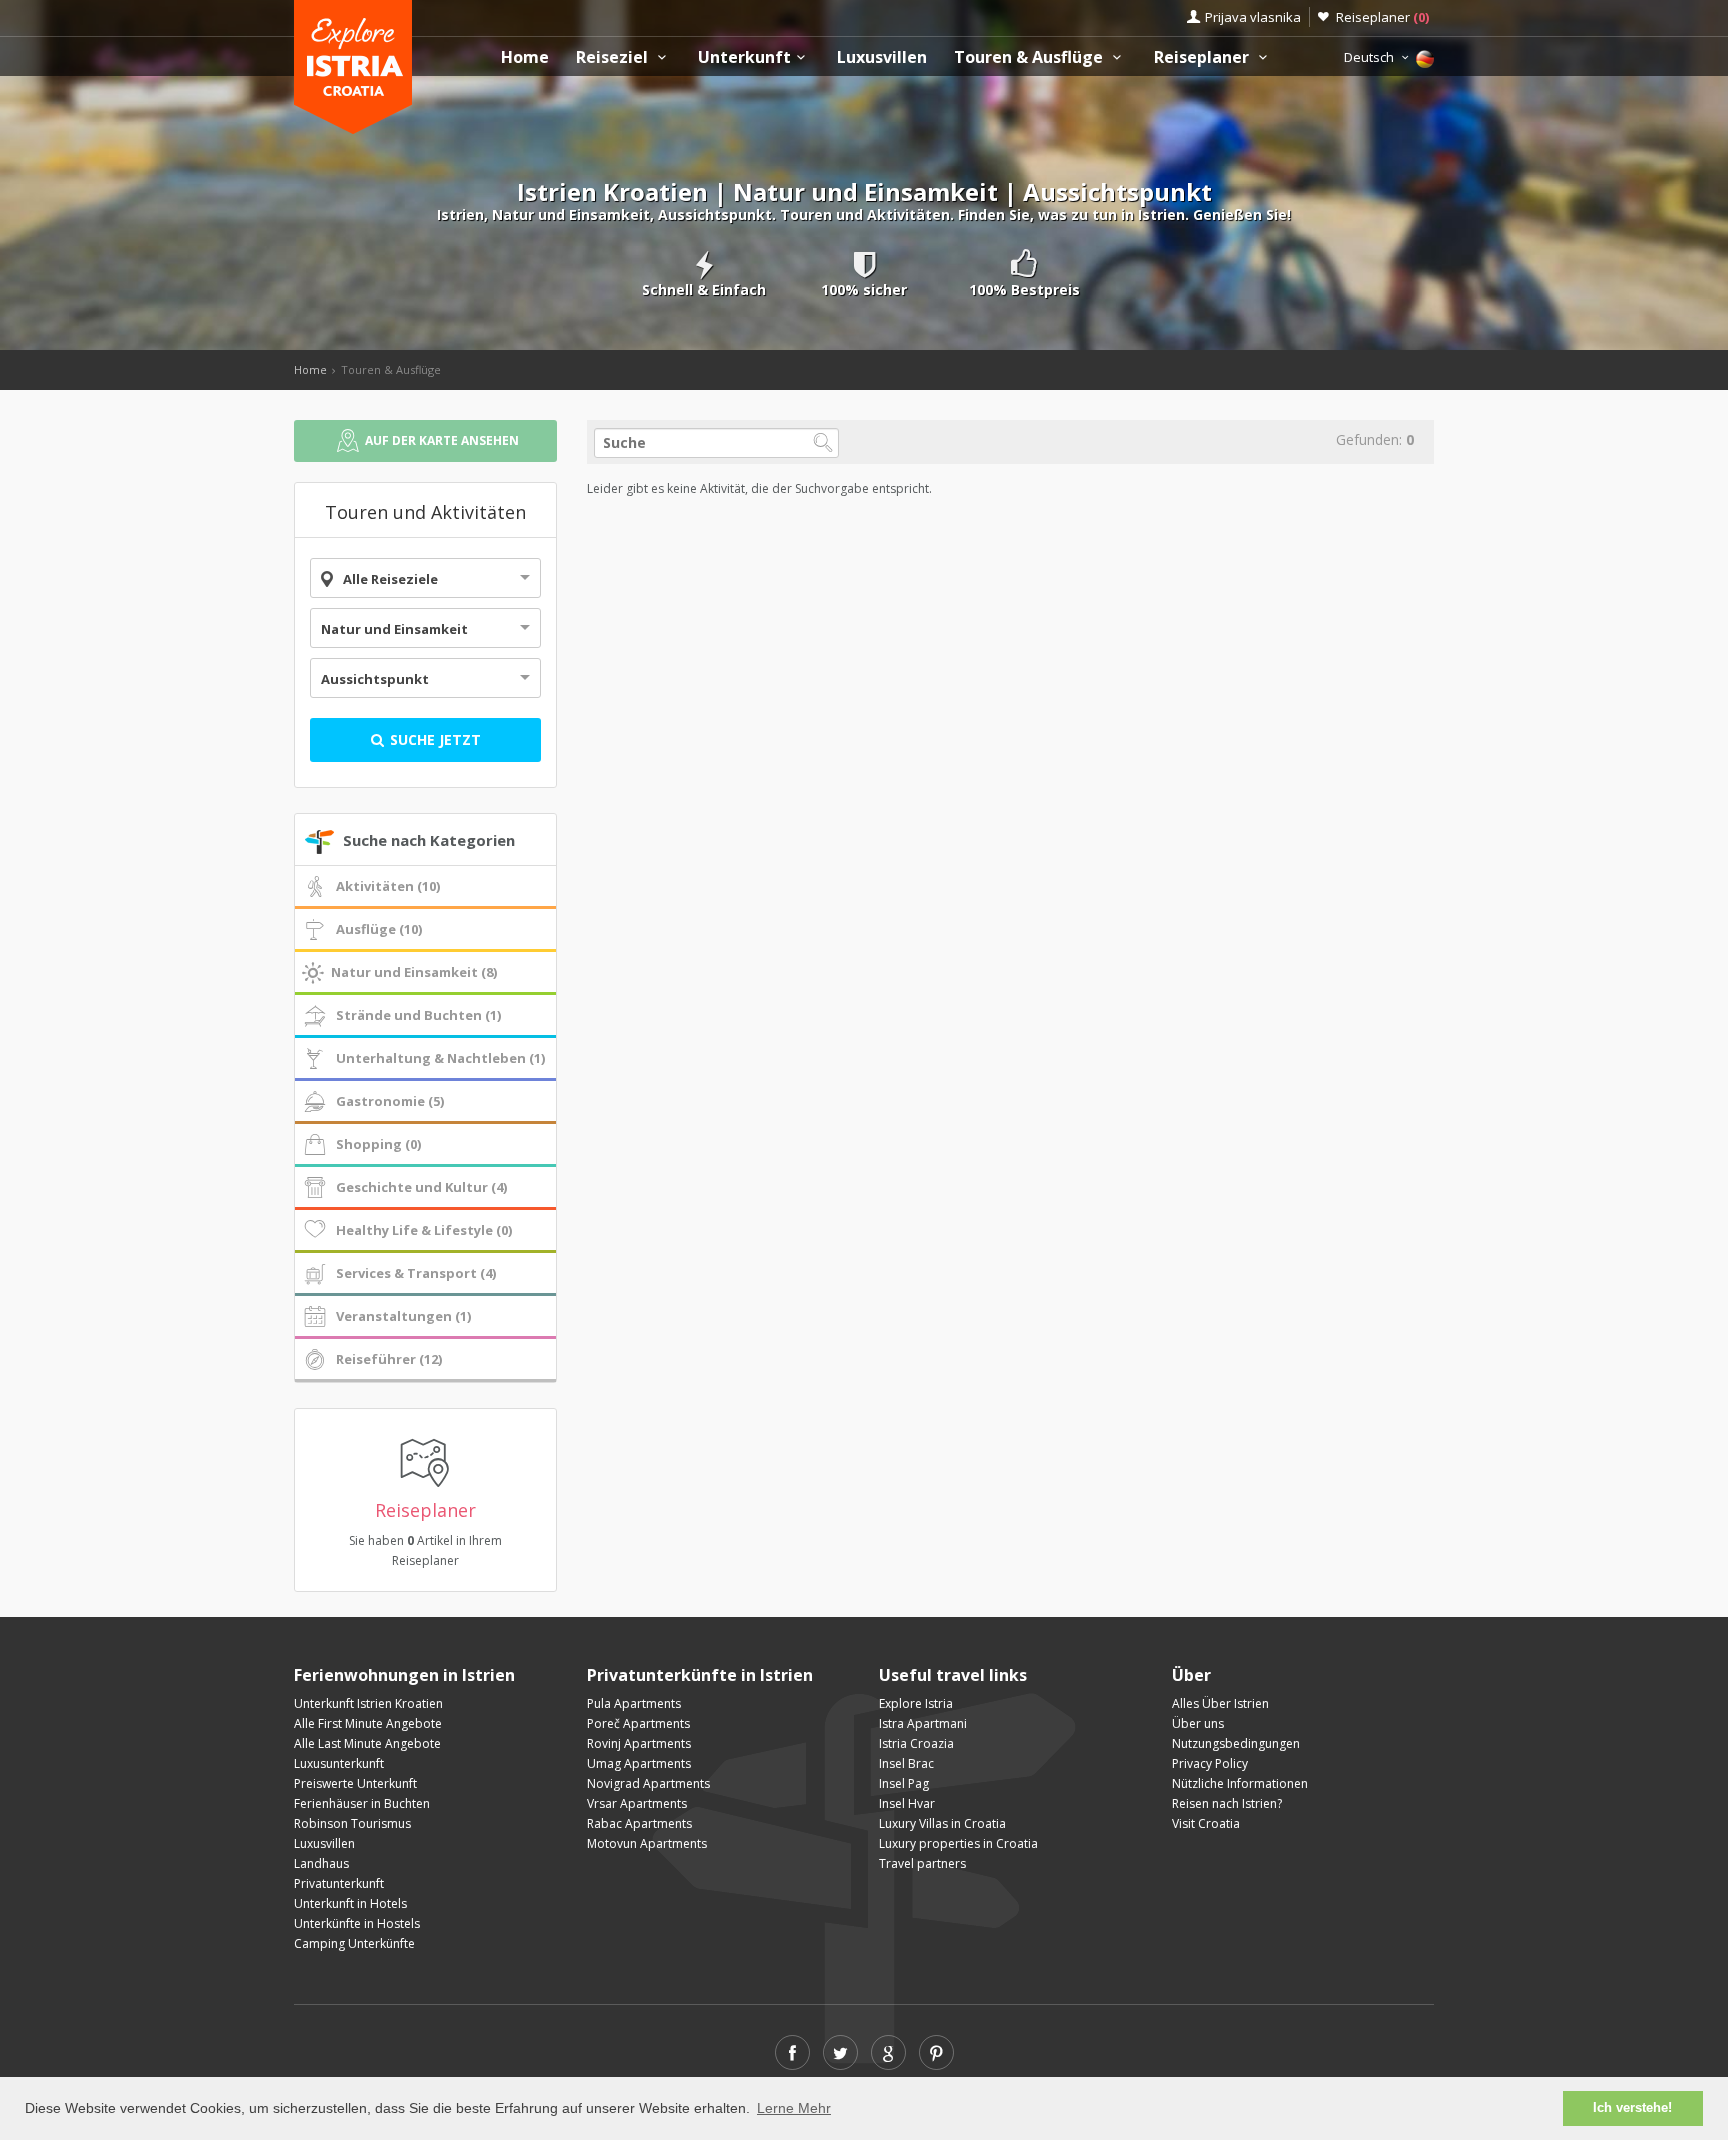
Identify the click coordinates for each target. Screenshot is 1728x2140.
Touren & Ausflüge (1030, 57)
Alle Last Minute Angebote (367, 1743)
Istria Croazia (916, 1743)
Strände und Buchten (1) (418, 1015)
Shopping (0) (378, 1144)
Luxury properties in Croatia (958, 1843)
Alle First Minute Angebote (368, 1723)
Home (525, 57)
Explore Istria (916, 1703)
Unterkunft (744, 57)
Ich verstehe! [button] (1632, 2108)
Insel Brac (906, 1763)
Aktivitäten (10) (388, 886)
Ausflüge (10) (379, 929)
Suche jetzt (433, 739)
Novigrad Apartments (648, 1783)
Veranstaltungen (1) (403, 1316)
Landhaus (321, 1863)
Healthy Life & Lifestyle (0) (424, 1230)
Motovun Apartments (647, 1843)
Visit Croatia (1206, 1823)
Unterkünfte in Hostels (357, 1923)
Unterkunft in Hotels (350, 1903)
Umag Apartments (639, 1763)
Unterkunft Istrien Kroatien (368, 1703)
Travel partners (922, 1863)
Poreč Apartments (638, 1723)
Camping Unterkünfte (354, 1943)
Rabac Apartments (639, 1823)
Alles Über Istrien (1220, 1703)
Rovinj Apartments (639, 1743)
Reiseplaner (1382, 17)
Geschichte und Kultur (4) (421, 1187)
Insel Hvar (907, 1803)
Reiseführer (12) (389, 1359)
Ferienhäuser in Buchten (362, 1803)
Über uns (1198, 1723)
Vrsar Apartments (637, 1803)
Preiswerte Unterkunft (355, 1783)
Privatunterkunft (339, 1883)
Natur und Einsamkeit (394, 629)
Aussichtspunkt (375, 679)
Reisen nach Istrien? (1227, 1803)
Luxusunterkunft (339, 1763)
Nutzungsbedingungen (1236, 1743)
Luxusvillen (882, 57)
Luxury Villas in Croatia (942, 1823)
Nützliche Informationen (1240, 1783)
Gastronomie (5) (390, 1101)
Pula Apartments (634, 1703)
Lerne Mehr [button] (794, 2108)
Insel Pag (904, 1783)
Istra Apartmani (923, 1723)
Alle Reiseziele (390, 579)
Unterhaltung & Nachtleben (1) (440, 1058)
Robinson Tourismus (352, 1823)
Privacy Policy (1210, 1763)
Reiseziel (614, 57)
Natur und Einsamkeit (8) (414, 972)
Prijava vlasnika (1253, 17)
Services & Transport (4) (416, 1273)
